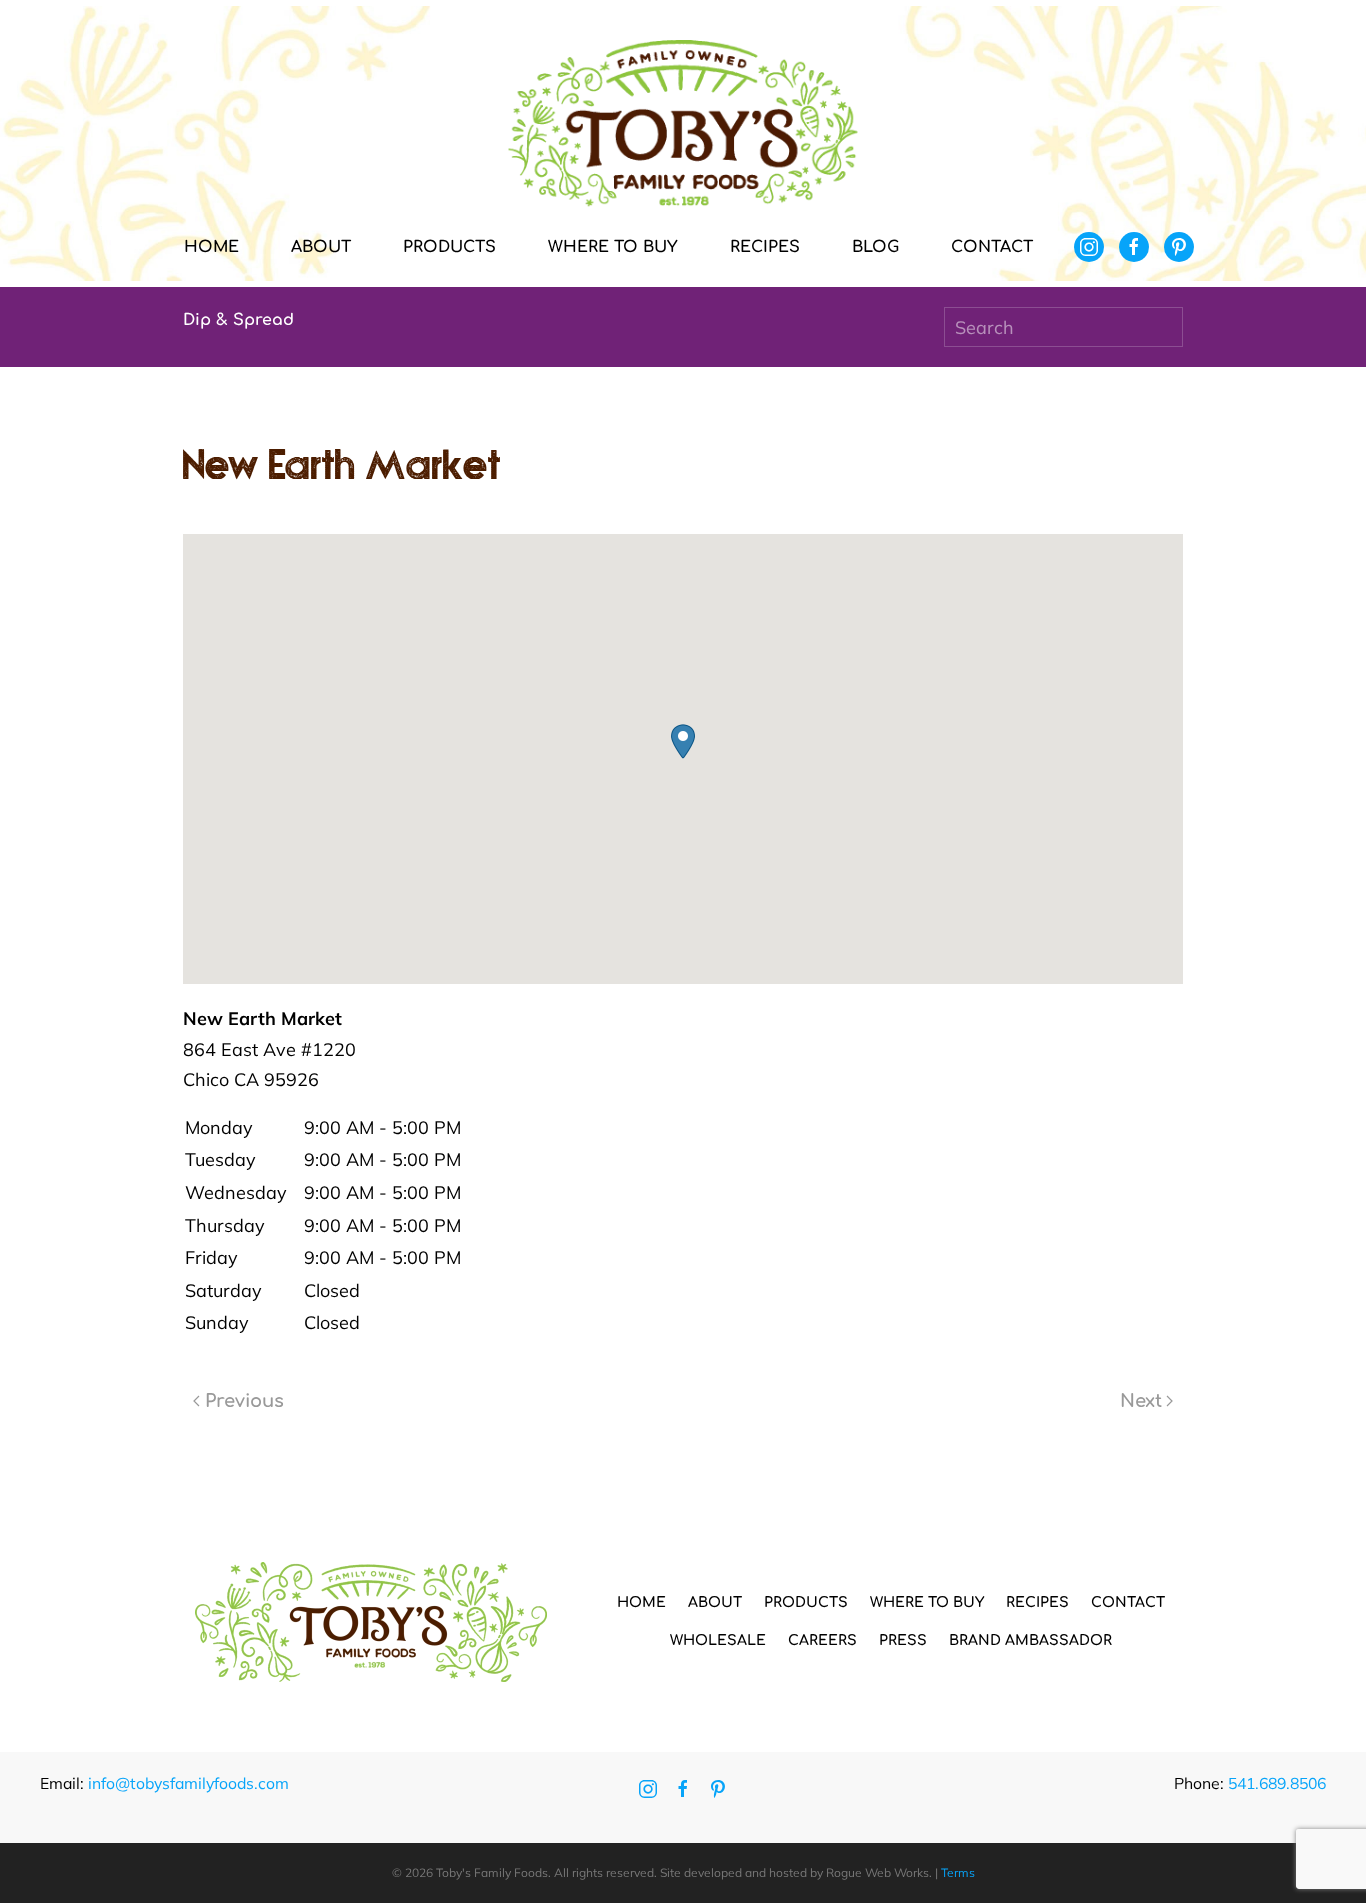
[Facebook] (1134, 247)
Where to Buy (613, 247)
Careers (822, 1640)
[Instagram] (1089, 247)
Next (1141, 1401)
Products (806, 1602)
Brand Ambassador (1030, 1640)
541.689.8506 (1277, 1783)
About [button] (321, 247)
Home (211, 247)
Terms (958, 1872)
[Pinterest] (1179, 247)
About (715, 1602)
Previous (244, 1401)
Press (903, 1640)
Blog (875, 247)
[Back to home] (683, 123)
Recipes (765, 247)
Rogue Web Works (877, 1872)
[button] (683, 741)
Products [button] (449, 247)
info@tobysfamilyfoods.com (188, 1783)
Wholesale (718, 1640)
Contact (992, 247)
